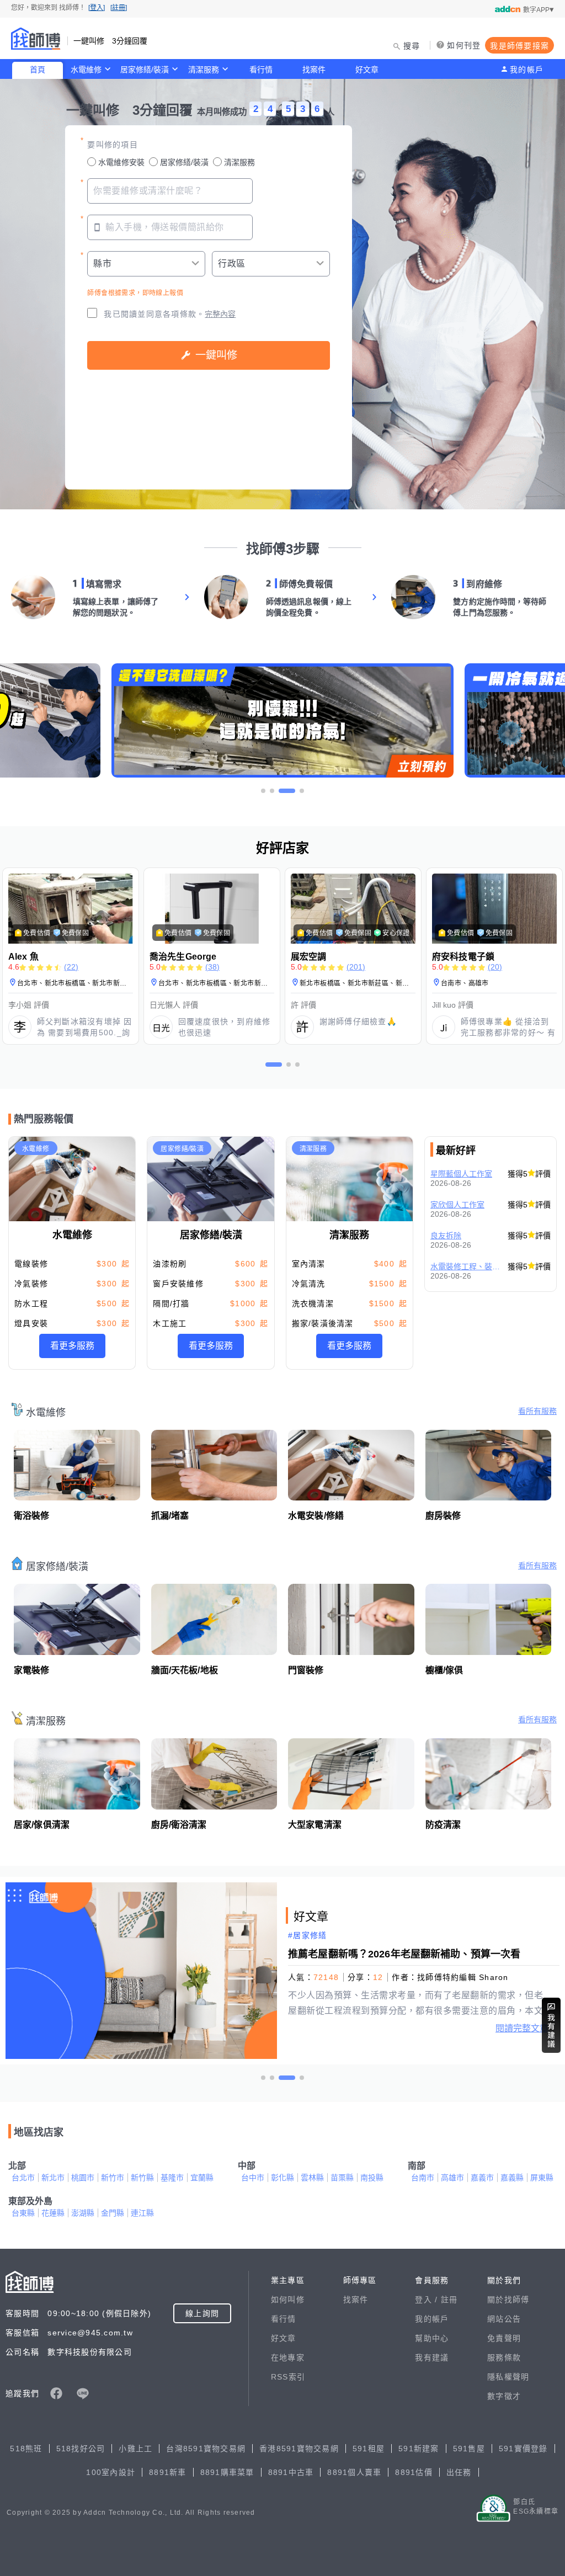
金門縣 (113, 2213)
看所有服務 (537, 1411)
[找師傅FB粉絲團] (56, 2393)
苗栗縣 (342, 2178)
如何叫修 (288, 2300)
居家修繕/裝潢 (145, 70)
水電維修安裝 (121, 162)
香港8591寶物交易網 (299, 2449)
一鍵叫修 (216, 355)
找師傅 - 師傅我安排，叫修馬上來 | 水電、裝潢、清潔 (36, 39)
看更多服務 (72, 1346)
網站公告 (504, 2319)
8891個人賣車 (354, 2472)
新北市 (53, 2178)
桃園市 (83, 2178)
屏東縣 (542, 2178)
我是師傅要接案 (519, 46)
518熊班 (26, 2449)
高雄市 (452, 2178)
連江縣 (142, 2213)
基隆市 (172, 2178)
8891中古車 (291, 2472)
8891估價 (414, 2472)
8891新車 (168, 2472)
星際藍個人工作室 (461, 1174)
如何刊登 (464, 45)
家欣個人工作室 (457, 1205)
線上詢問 (202, 2313)
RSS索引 (288, 2377)
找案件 (314, 70)
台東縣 (23, 2213)
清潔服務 (204, 70)
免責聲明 (504, 2338)
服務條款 (504, 2357)
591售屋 (469, 2449)
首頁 (38, 70)
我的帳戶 (527, 70)
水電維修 (86, 70)
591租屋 (369, 2449)
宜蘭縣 (202, 2178)
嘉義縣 (512, 2178)
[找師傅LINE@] (83, 2393)
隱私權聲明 (508, 2377)
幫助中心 (432, 2338)
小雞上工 (135, 2449)
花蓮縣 (53, 2213)
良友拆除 (446, 1236)
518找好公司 (81, 2449)
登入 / (428, 2300)
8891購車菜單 (227, 2472)
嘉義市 (482, 2178)
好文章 (367, 70)
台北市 (23, 2178)
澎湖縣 (83, 2213)
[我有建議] (551, 2025)
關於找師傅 (508, 2300)
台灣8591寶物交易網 (206, 2449)
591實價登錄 (523, 2449)
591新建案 (419, 2449)
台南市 (423, 2178)
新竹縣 (142, 2178)
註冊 (449, 2300)
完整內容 (220, 314)
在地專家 (288, 2357)
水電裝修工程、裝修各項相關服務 (466, 1266)
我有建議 (432, 2357)
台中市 (253, 2178)
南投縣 (372, 2178)
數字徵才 (504, 2396)
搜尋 (412, 46)
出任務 (459, 2472)
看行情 (261, 70)
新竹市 (113, 2178)
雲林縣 (312, 2178)
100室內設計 (111, 2472)
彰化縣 (282, 2178)
